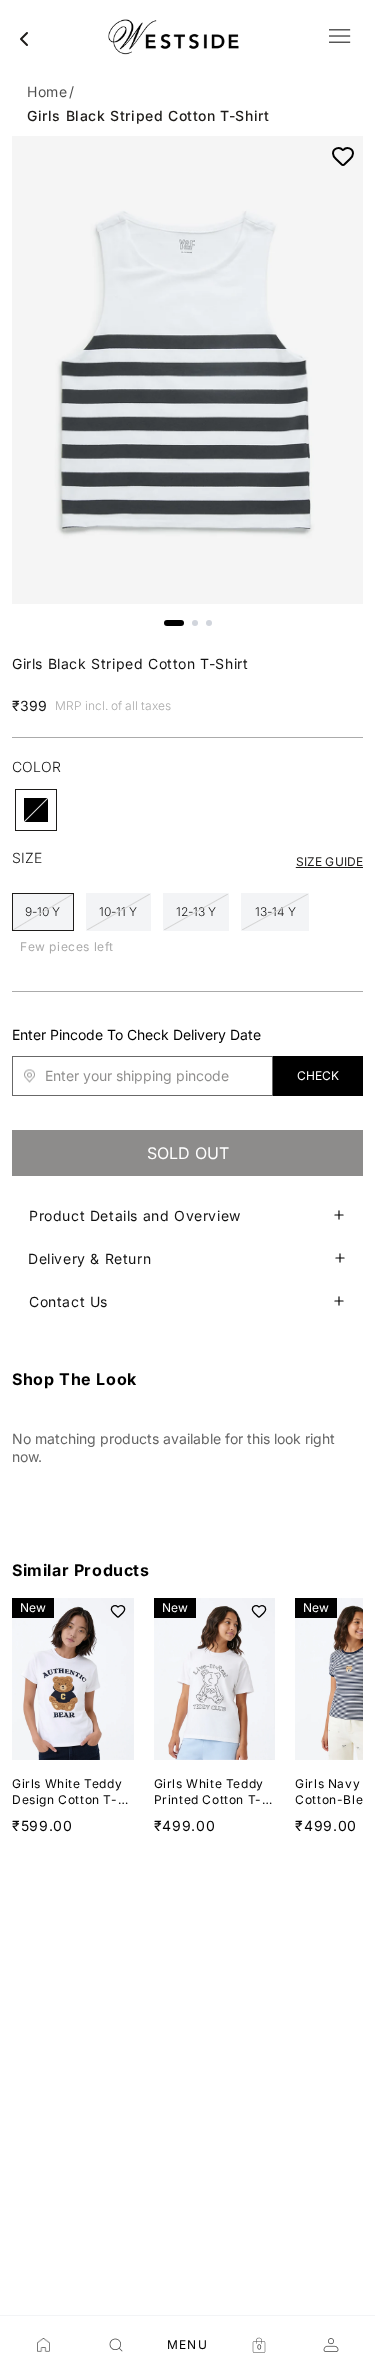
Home (47, 91)
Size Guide (329, 861)
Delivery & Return (89, 1258)
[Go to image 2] (195, 623)
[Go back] (24, 39)
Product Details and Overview (135, 1215)
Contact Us (68, 1301)
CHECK (318, 1075)
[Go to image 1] (174, 623)
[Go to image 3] (209, 623)
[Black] (36, 810)
